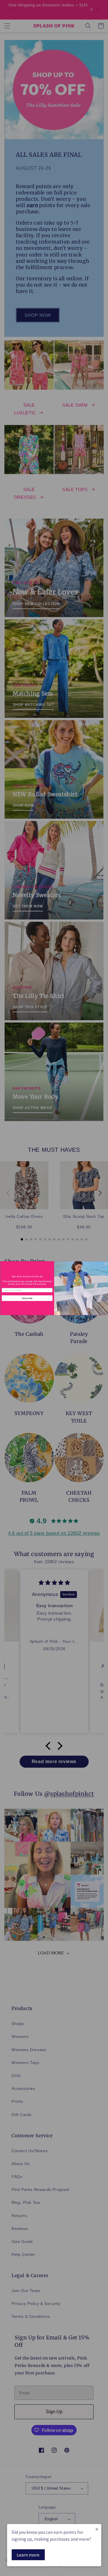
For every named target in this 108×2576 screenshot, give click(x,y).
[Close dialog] (105, 1264)
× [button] (97, 2529)
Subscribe (27, 1298)
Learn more (28, 2555)
